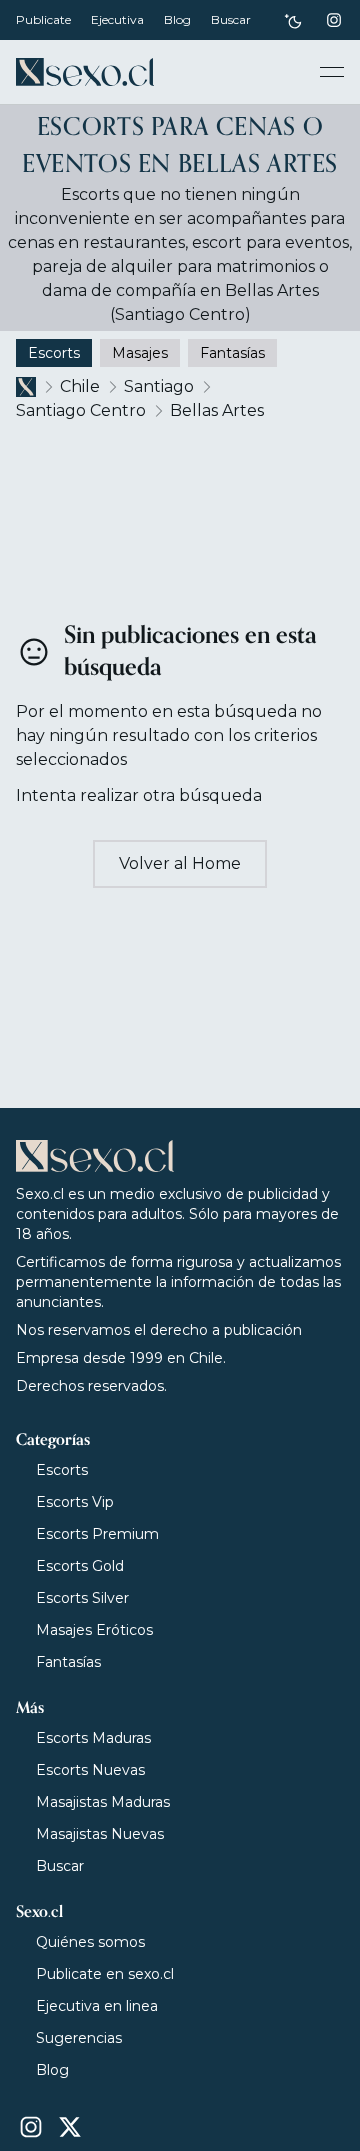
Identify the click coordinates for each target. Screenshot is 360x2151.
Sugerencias (79, 2038)
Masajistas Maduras (103, 1802)
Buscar (231, 19)
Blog (177, 19)
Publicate (43, 19)
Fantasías (68, 1662)
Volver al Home (180, 863)
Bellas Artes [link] (217, 410)
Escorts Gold (80, 1566)
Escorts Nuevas (90, 1770)
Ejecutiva (117, 19)
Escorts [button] (54, 353)
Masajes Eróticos (94, 1630)
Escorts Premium (97, 1534)
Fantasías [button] (232, 353)
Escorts (62, 1470)
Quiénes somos (90, 1942)
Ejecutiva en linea (97, 2006)
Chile (80, 386)
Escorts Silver (82, 1598)
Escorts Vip (75, 1502)
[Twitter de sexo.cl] (70, 2127)
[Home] (85, 72)
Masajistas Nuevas (100, 1834)
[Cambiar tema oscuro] (293, 20)
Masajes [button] (140, 353)
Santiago (159, 386)
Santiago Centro (81, 410)
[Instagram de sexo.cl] (334, 20)
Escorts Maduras (93, 1738)
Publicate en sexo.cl (105, 1974)
